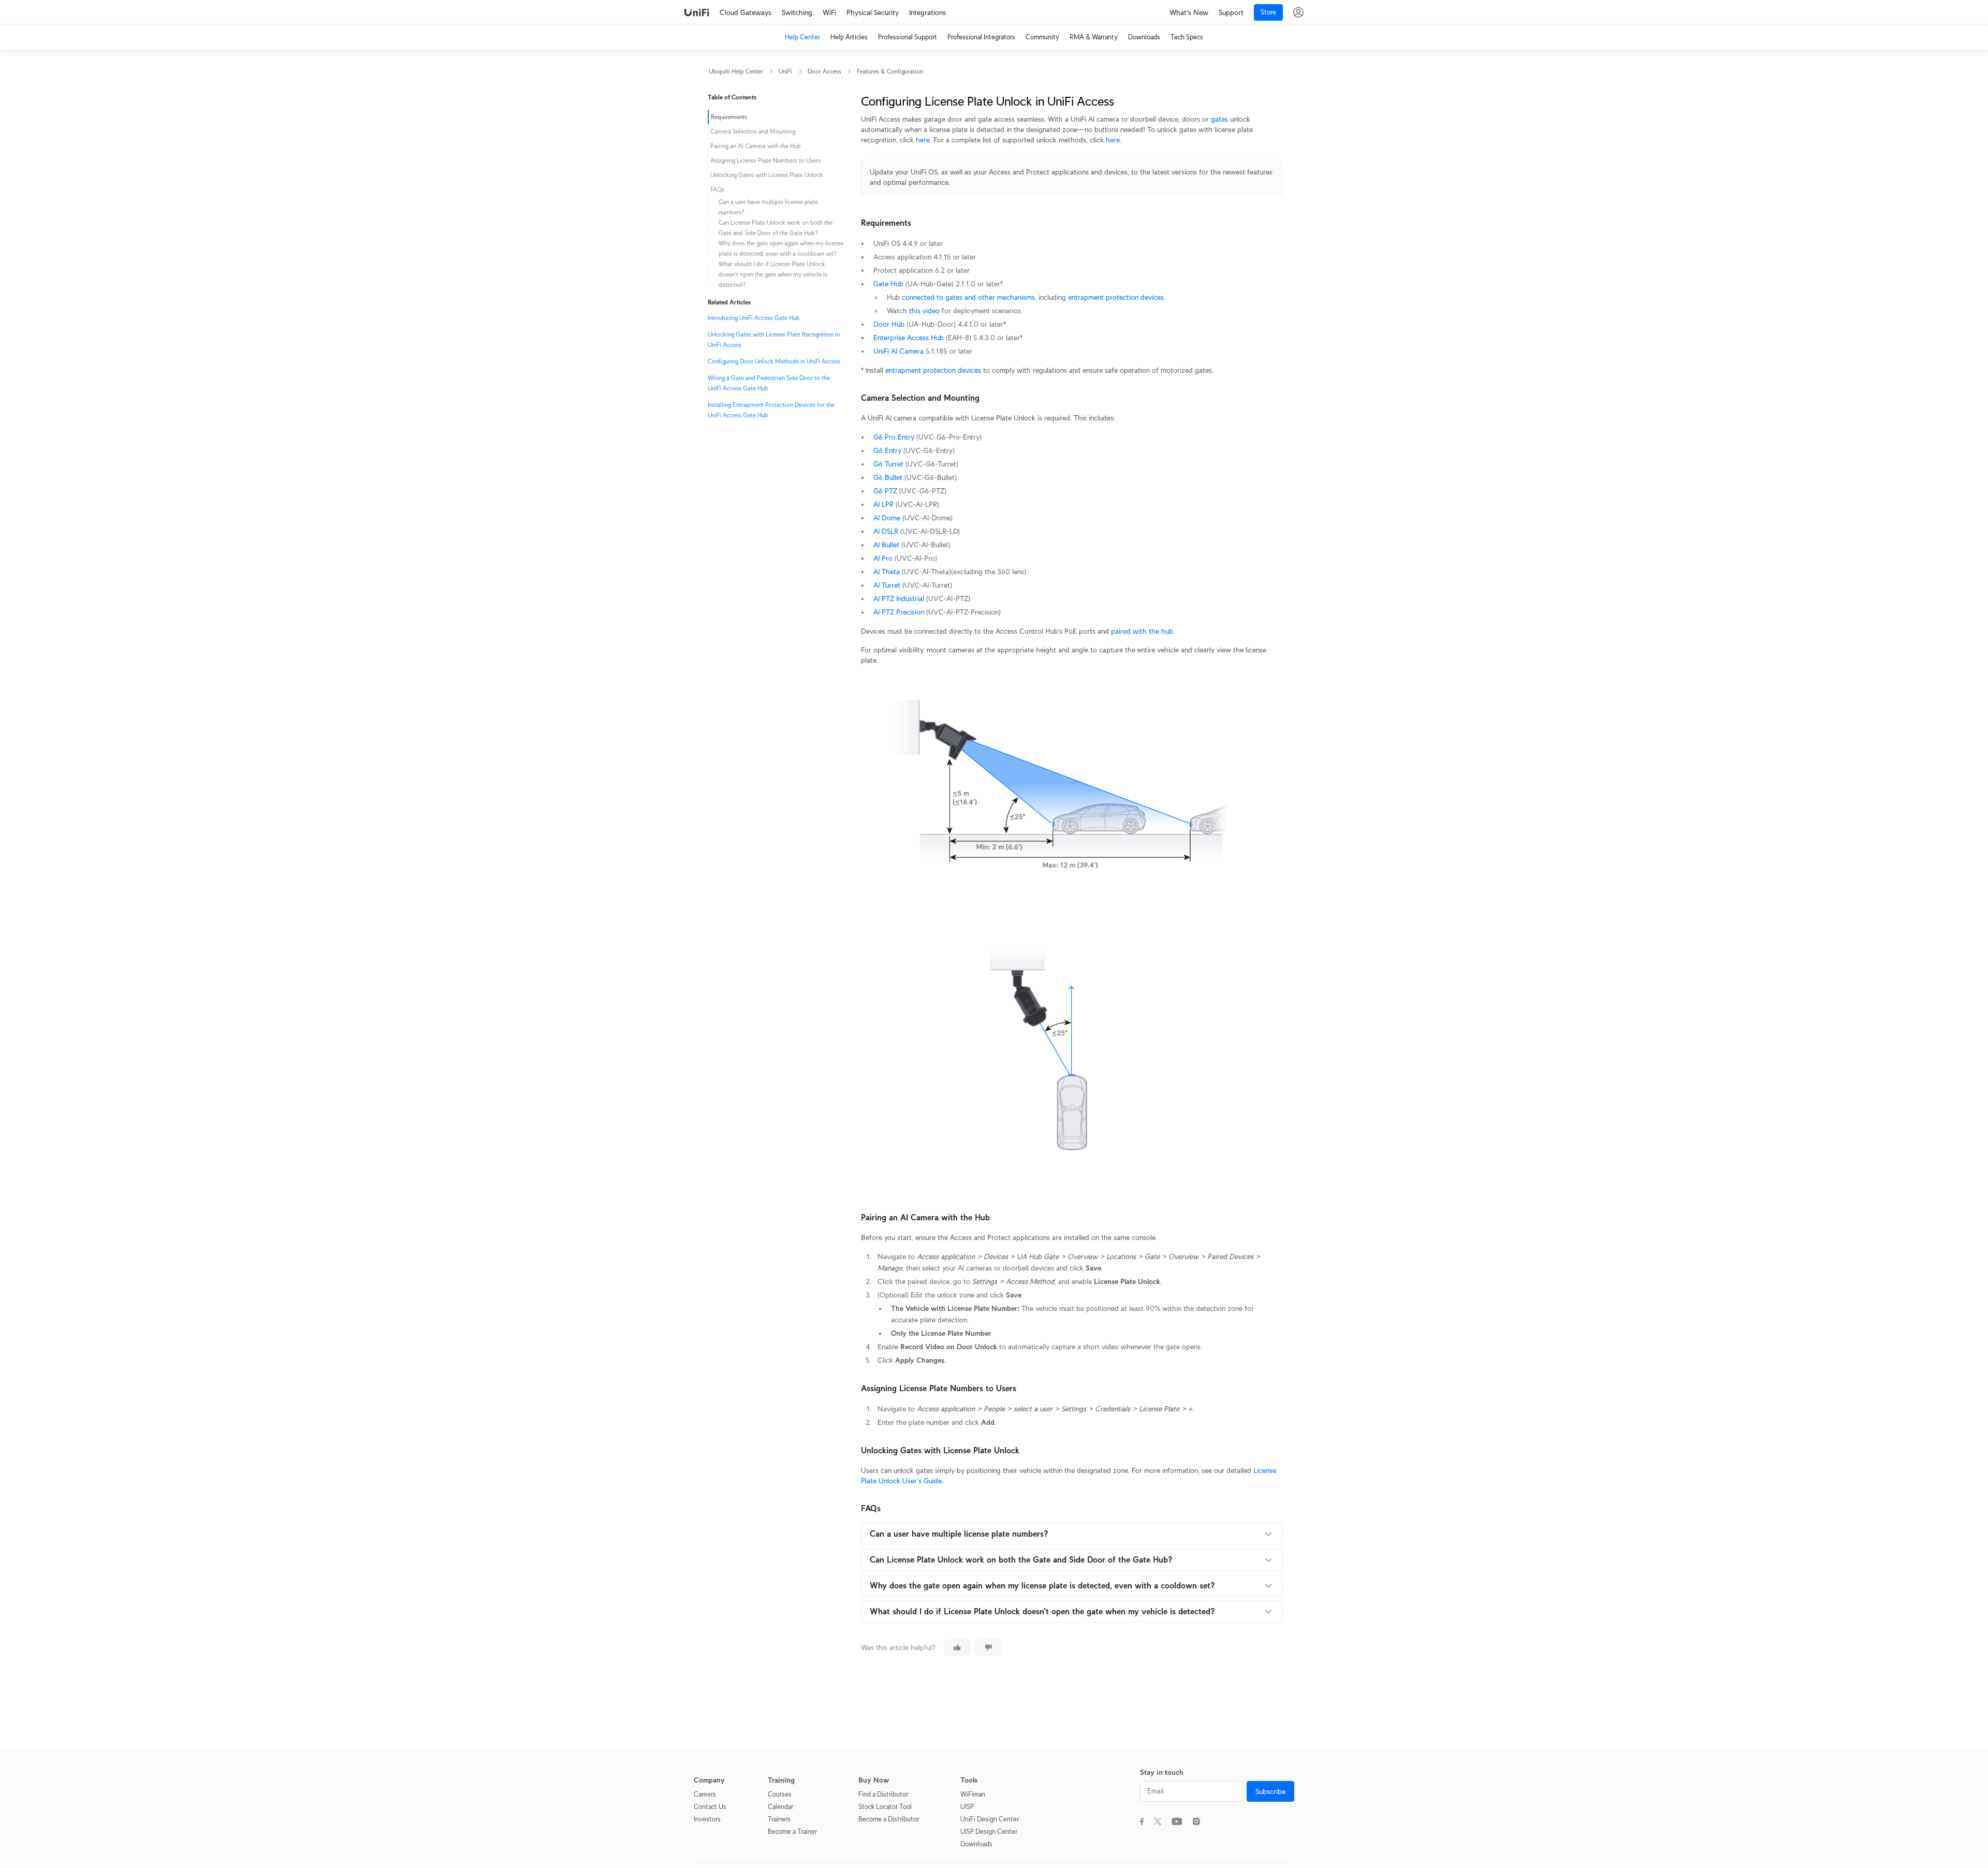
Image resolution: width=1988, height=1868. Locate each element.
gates (1219, 119)
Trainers (779, 1819)
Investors (707, 1819)
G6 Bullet (888, 477)
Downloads (1144, 37)
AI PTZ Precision (899, 612)
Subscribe (1270, 1791)
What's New (1189, 12)
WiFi (829, 12)
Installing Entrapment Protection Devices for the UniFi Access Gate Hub (771, 410)
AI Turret (887, 585)
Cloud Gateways (745, 12)
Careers (705, 1794)
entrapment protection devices (1116, 297)
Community (1042, 37)
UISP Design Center (989, 1831)
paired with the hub (1142, 631)
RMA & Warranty (1094, 37)
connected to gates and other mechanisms (968, 297)
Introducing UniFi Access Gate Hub (754, 318)
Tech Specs (1187, 37)
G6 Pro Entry (894, 437)
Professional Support (908, 37)
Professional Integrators (981, 37)
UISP (967, 1807)
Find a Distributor (883, 1794)
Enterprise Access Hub (909, 338)
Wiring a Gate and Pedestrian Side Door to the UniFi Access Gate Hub (769, 383)
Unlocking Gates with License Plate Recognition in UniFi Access (774, 339)
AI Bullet (886, 545)
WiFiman (973, 1794)
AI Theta (887, 572)
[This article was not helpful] (988, 1647)
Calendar (780, 1807)
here (923, 140)
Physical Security (873, 12)
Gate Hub (888, 284)
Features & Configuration (890, 71)
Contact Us (710, 1807)
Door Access (824, 71)
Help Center (802, 37)
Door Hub (889, 324)
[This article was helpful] (957, 1647)
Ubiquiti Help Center (736, 71)
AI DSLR (886, 531)
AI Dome (887, 518)
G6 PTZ (885, 491)
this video (924, 311)
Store (1268, 12)
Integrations (927, 12)
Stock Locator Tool (885, 1807)
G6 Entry (887, 450)
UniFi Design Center (990, 1819)
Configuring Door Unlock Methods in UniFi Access (774, 361)
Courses (780, 1794)
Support (1231, 12)
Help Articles (849, 37)
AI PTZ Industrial (899, 599)
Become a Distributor (889, 1819)
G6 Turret (888, 464)
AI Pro (883, 558)
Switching (797, 12)
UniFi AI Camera (898, 351)
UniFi (785, 71)
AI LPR (883, 504)
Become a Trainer (792, 1831)
